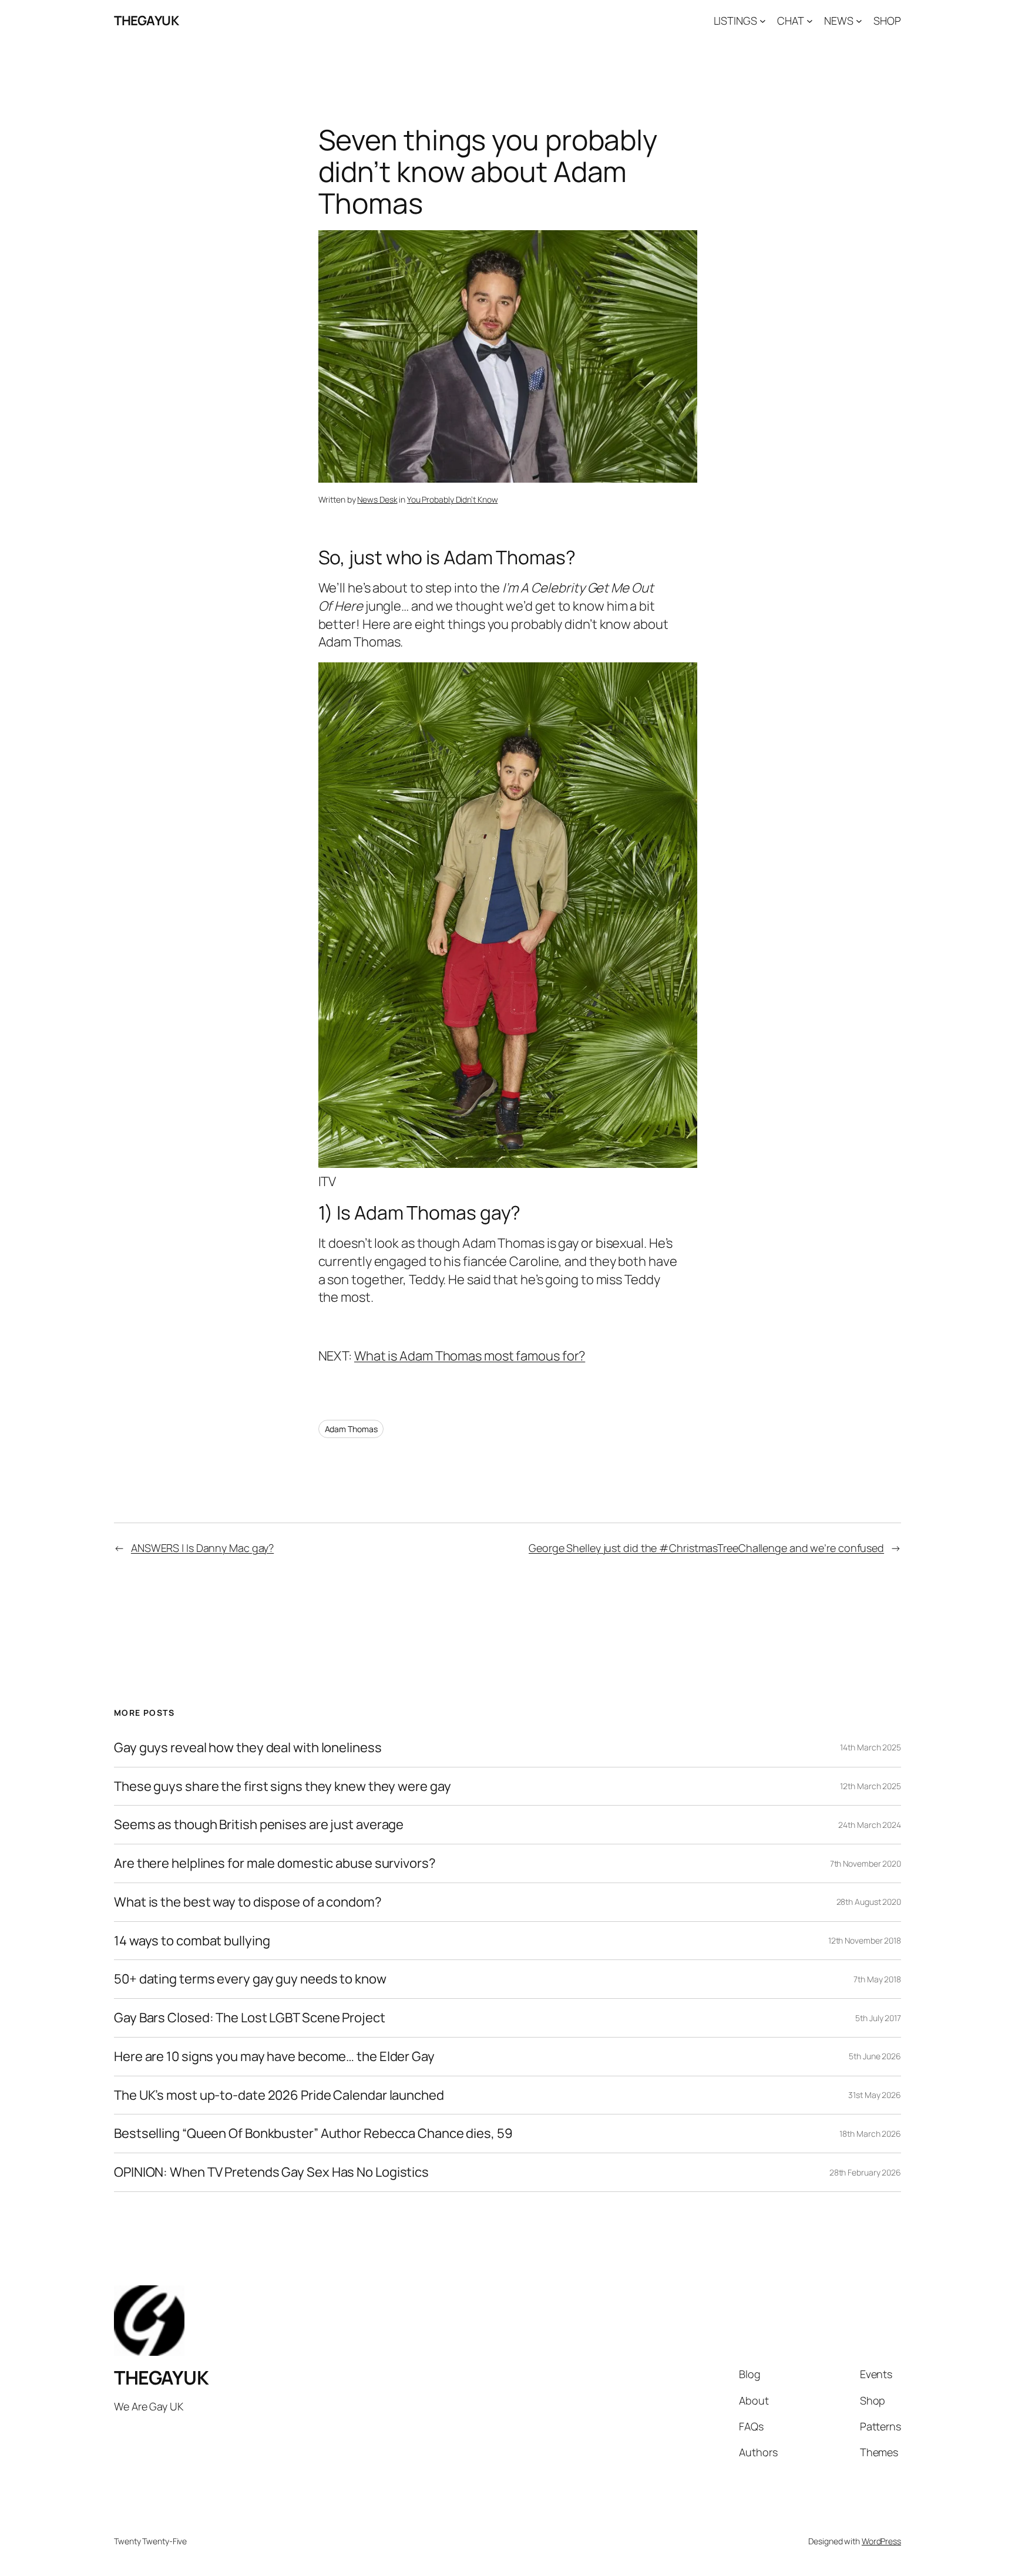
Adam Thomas (351, 1429)
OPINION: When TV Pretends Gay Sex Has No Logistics (271, 2172)
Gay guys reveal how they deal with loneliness (248, 1748)
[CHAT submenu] (810, 21)
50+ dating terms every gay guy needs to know (250, 1979)
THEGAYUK (146, 21)
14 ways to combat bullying (192, 1941)
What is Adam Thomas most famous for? (470, 1356)
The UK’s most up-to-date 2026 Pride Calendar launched (279, 2095)
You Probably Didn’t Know (453, 499)
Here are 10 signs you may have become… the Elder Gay (274, 2057)
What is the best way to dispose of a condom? (248, 1902)
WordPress (881, 2541)
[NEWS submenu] (859, 21)
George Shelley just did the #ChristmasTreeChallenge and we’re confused (706, 1548)
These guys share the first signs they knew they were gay (282, 1787)
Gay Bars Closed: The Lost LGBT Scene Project (250, 2018)
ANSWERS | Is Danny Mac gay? (202, 1548)
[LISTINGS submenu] (763, 21)
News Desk (377, 499)
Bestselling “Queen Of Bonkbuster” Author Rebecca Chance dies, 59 (313, 2134)
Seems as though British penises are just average (259, 1825)
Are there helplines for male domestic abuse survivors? (275, 1863)
